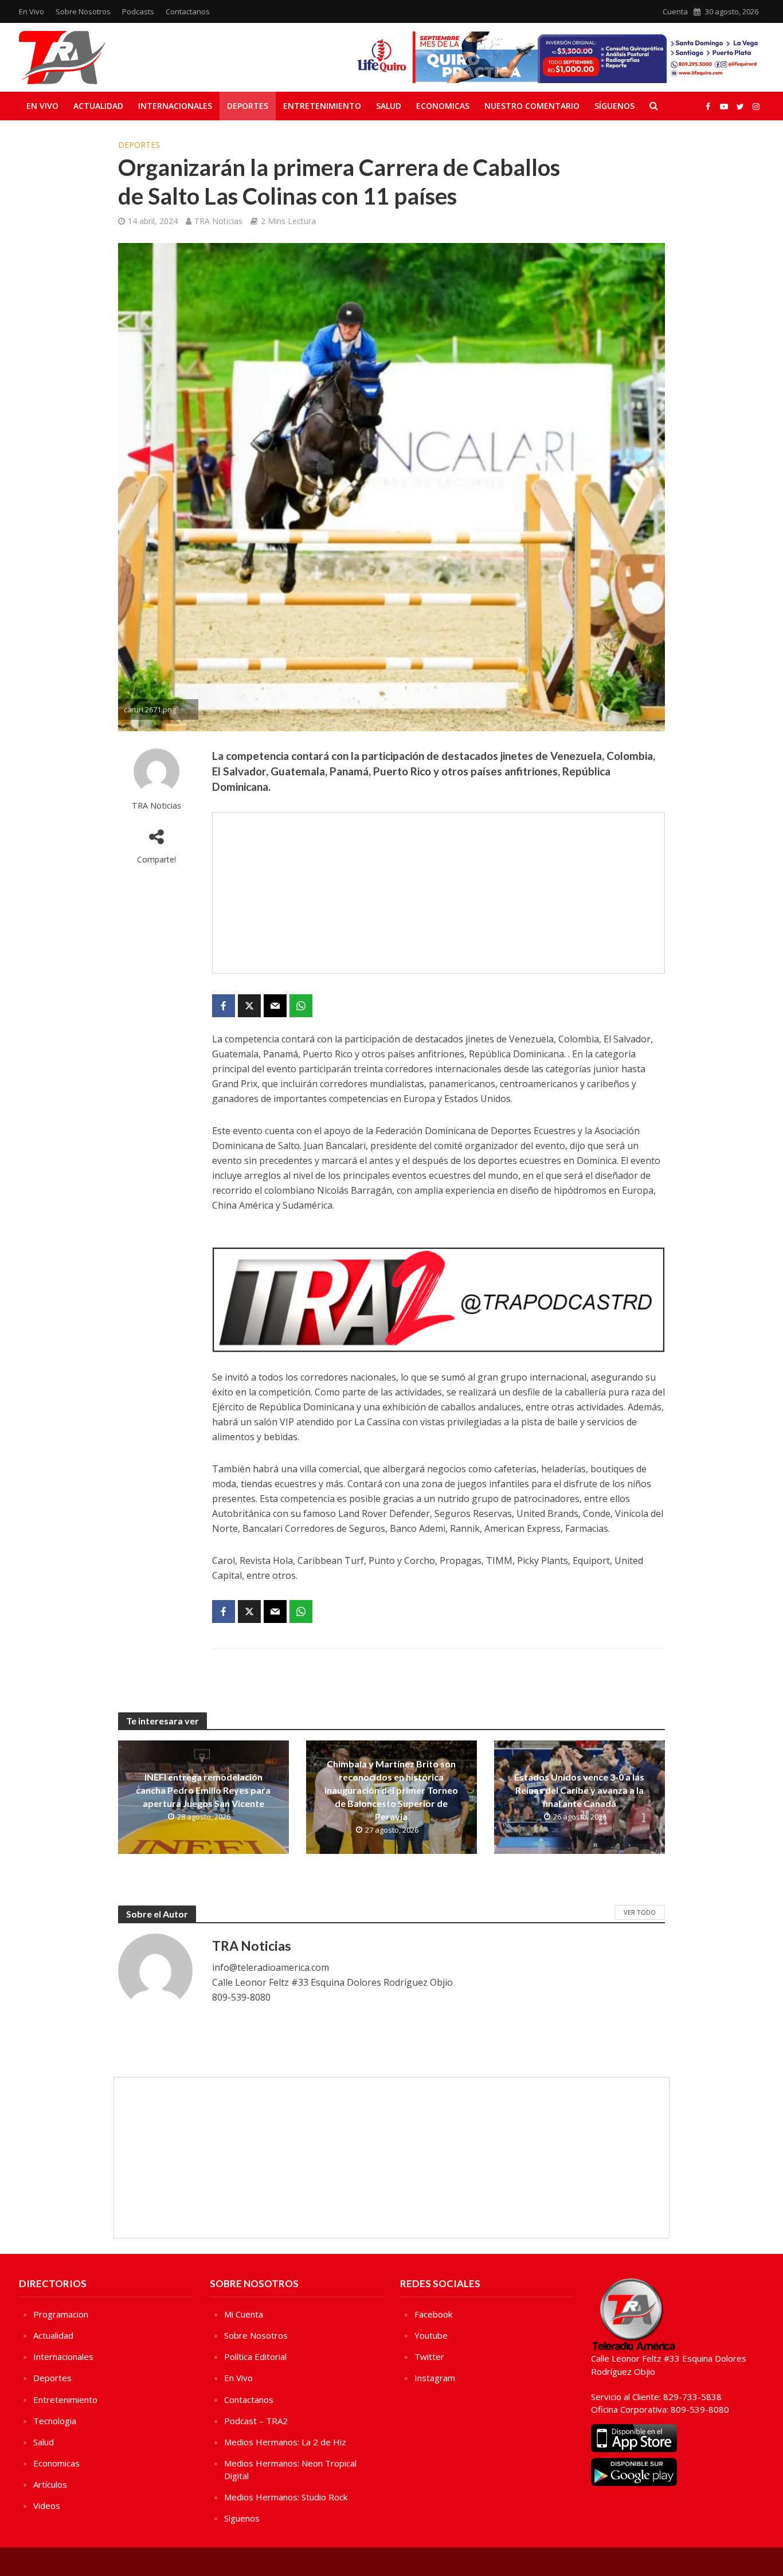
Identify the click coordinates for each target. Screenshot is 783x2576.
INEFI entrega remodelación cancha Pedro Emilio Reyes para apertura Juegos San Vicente (203, 1790)
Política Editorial (255, 2357)
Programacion (61, 2314)
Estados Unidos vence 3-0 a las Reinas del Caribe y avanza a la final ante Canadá (579, 1790)
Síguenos (614, 106)
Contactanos (188, 11)
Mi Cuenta (244, 2314)
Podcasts (138, 11)
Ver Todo (640, 1912)
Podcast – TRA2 (256, 2421)
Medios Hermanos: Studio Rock (286, 2497)
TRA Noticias (218, 221)
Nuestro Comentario (532, 106)
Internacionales (175, 106)
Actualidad (98, 106)
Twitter (429, 2357)
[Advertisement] (439, 893)
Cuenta (675, 11)
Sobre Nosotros (83, 11)
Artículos (50, 2484)
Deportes (248, 106)
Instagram (435, 2378)
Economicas (443, 106)
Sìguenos (242, 2518)
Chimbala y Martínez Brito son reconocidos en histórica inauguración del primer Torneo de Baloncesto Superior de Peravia (391, 1790)
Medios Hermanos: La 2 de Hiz (285, 2442)
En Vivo (32, 11)
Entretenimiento (322, 106)
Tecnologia (55, 2421)
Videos (47, 2506)
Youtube (431, 2335)
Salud (389, 106)
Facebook (433, 2314)
